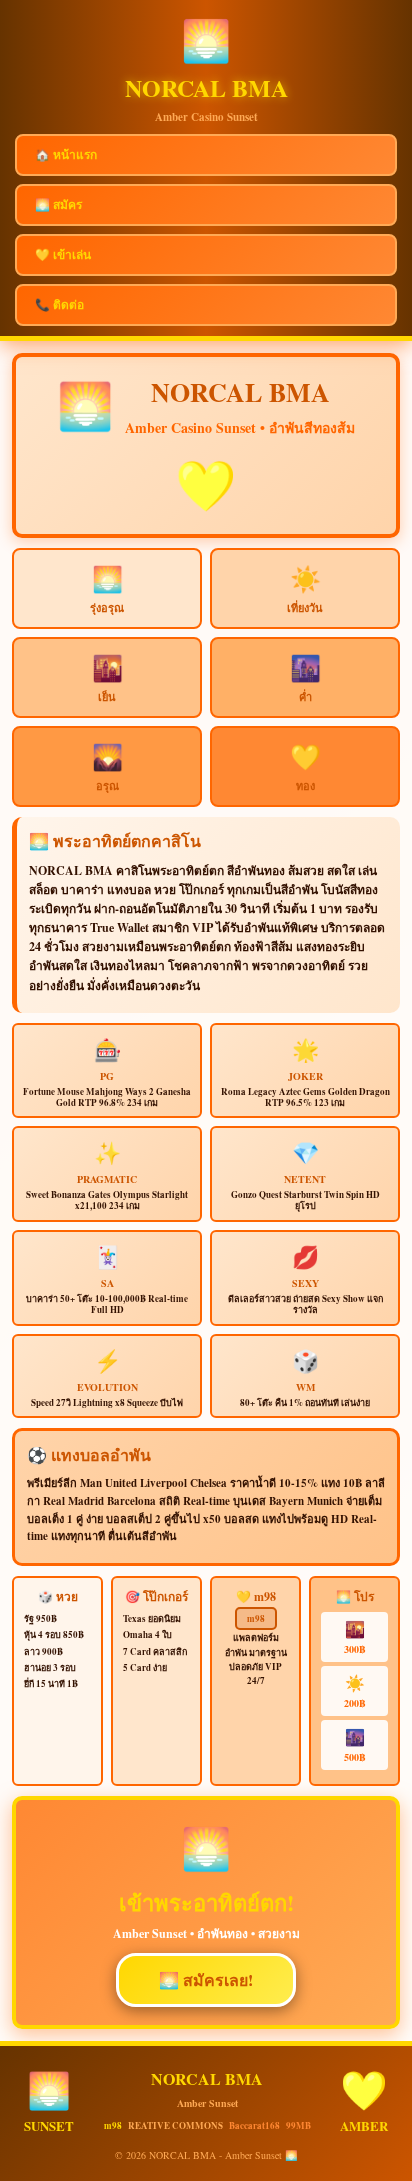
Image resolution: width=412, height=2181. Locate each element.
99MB (298, 2125)
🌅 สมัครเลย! (206, 1979)
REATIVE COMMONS (175, 2125)
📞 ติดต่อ (59, 304)
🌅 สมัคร (58, 204)
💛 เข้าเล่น (63, 254)
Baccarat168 (254, 2125)
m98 (256, 1618)
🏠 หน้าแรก (66, 154)
